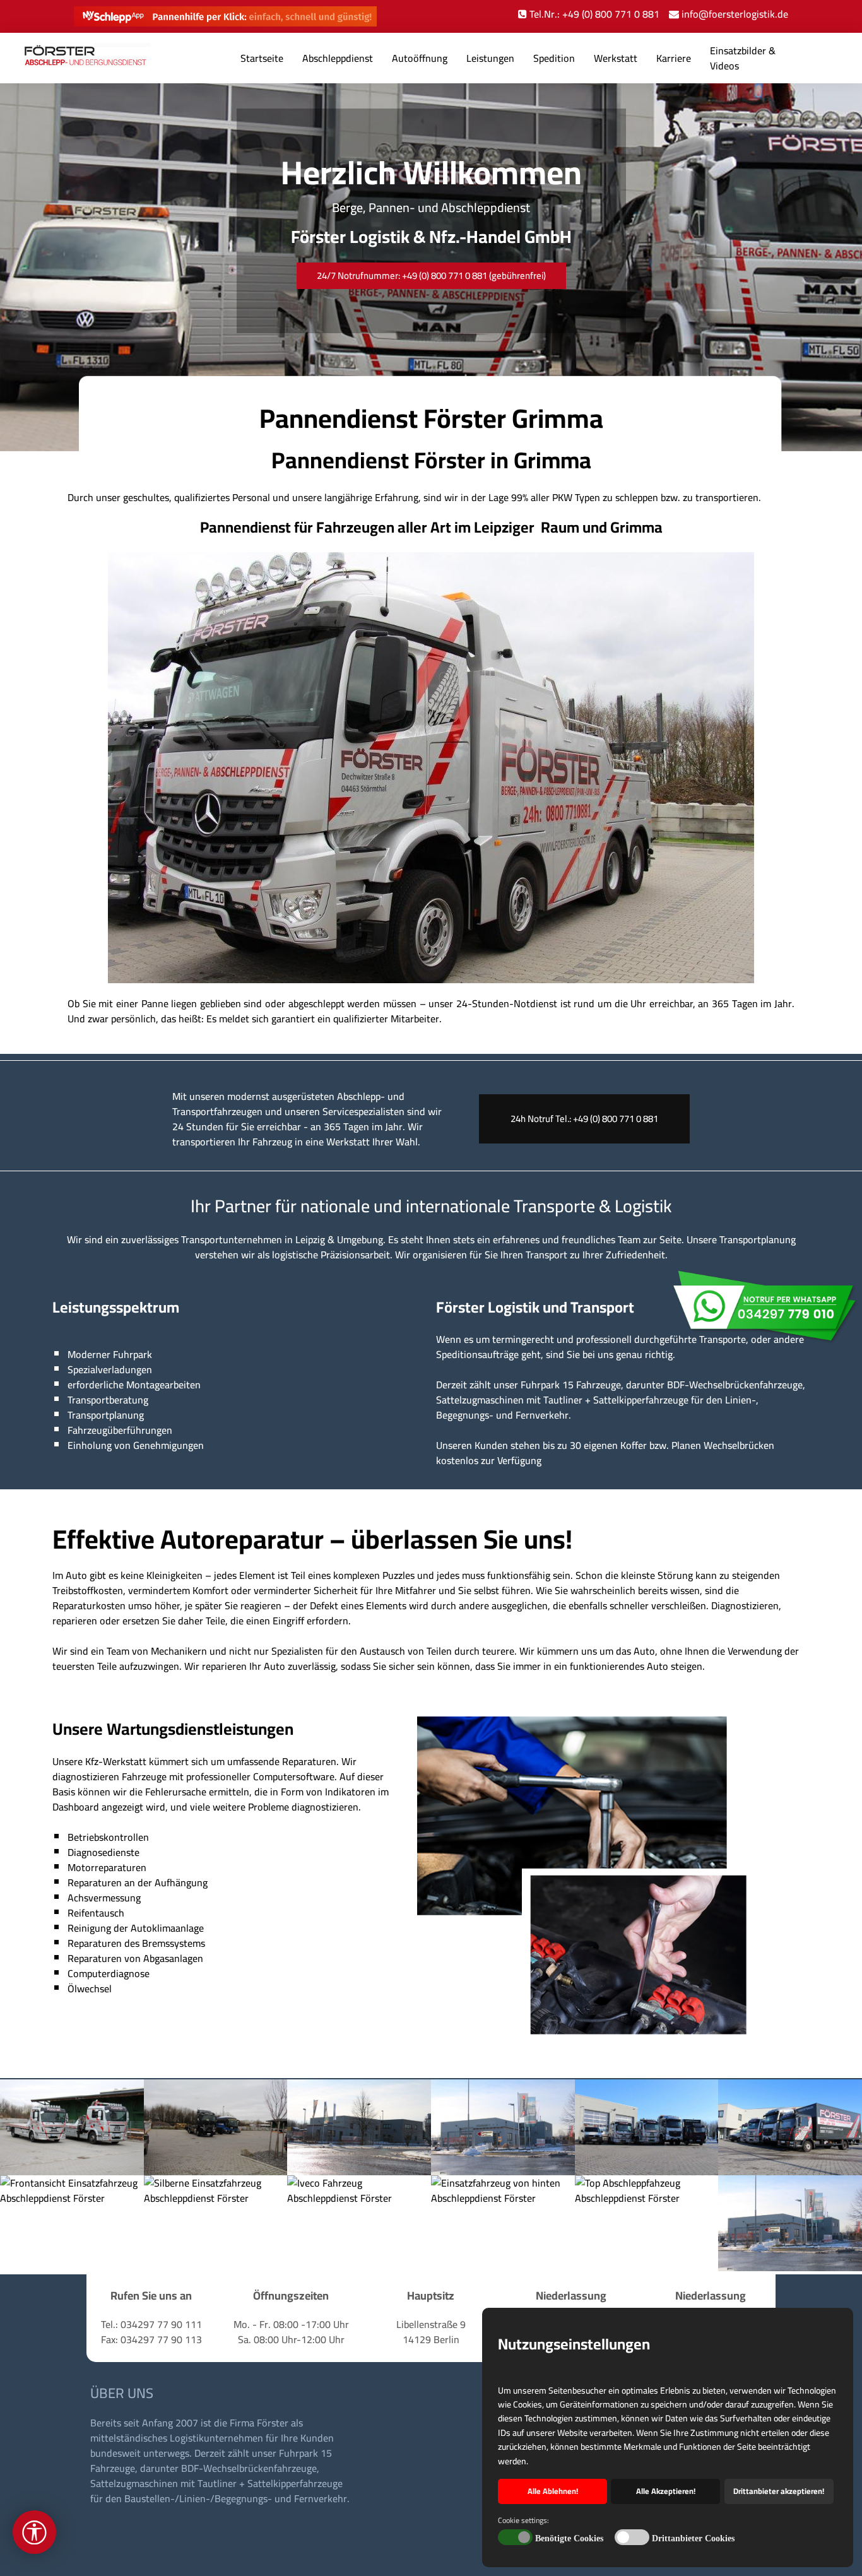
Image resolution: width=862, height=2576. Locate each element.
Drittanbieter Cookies (693, 2538)
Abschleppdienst (338, 58)
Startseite (262, 58)
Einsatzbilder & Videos (743, 58)
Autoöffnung (420, 58)
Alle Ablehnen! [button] (553, 2491)
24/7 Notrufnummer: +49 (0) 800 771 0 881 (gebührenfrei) (431, 275)
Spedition (554, 58)
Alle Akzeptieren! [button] (666, 2491)
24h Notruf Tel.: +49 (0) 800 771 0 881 (584, 1119)
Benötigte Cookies (569, 2538)
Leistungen (490, 58)
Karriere (674, 58)
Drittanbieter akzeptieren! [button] (779, 2491)
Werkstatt (616, 58)
